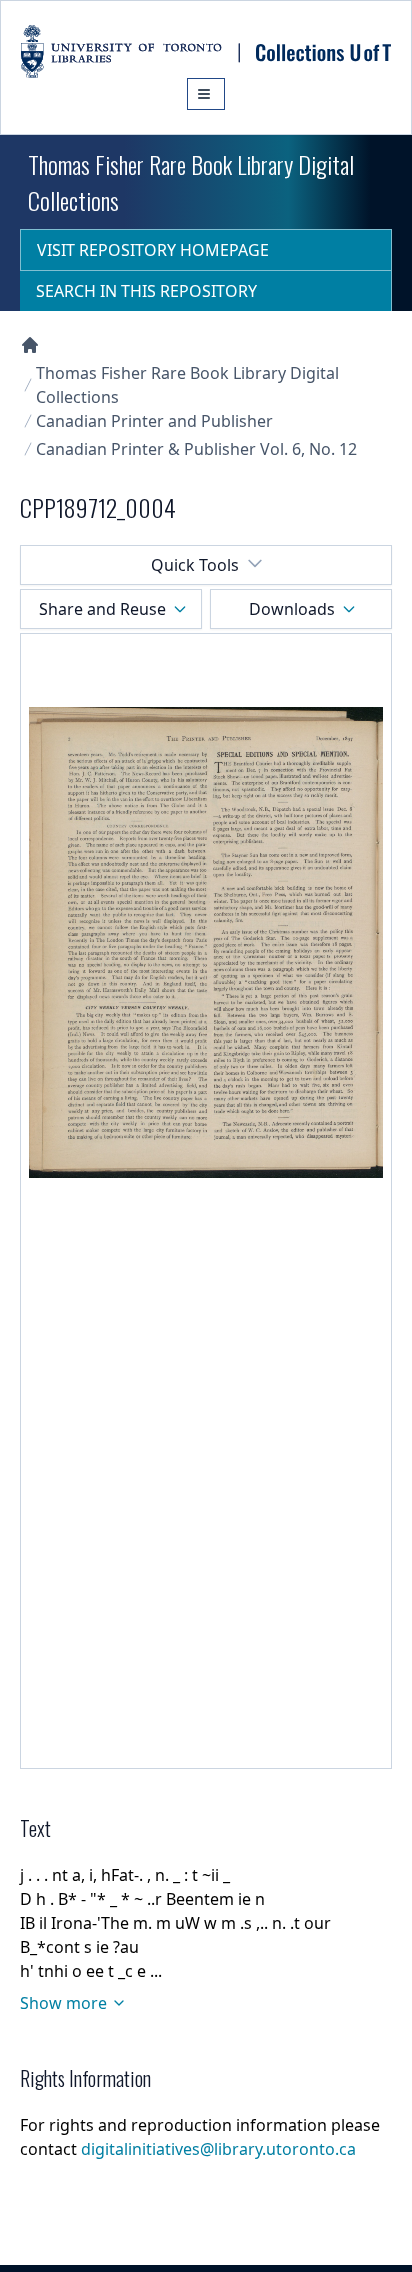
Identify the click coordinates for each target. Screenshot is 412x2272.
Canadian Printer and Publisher (154, 421)
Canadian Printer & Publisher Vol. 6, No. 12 (196, 449)
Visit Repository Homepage (153, 250)
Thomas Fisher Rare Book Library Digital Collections (187, 385)
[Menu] (206, 94)
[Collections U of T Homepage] (30, 345)
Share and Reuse (102, 609)
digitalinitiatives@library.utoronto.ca (218, 2149)
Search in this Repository (146, 291)
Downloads (292, 609)
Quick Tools (195, 565)
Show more (63, 2003)
